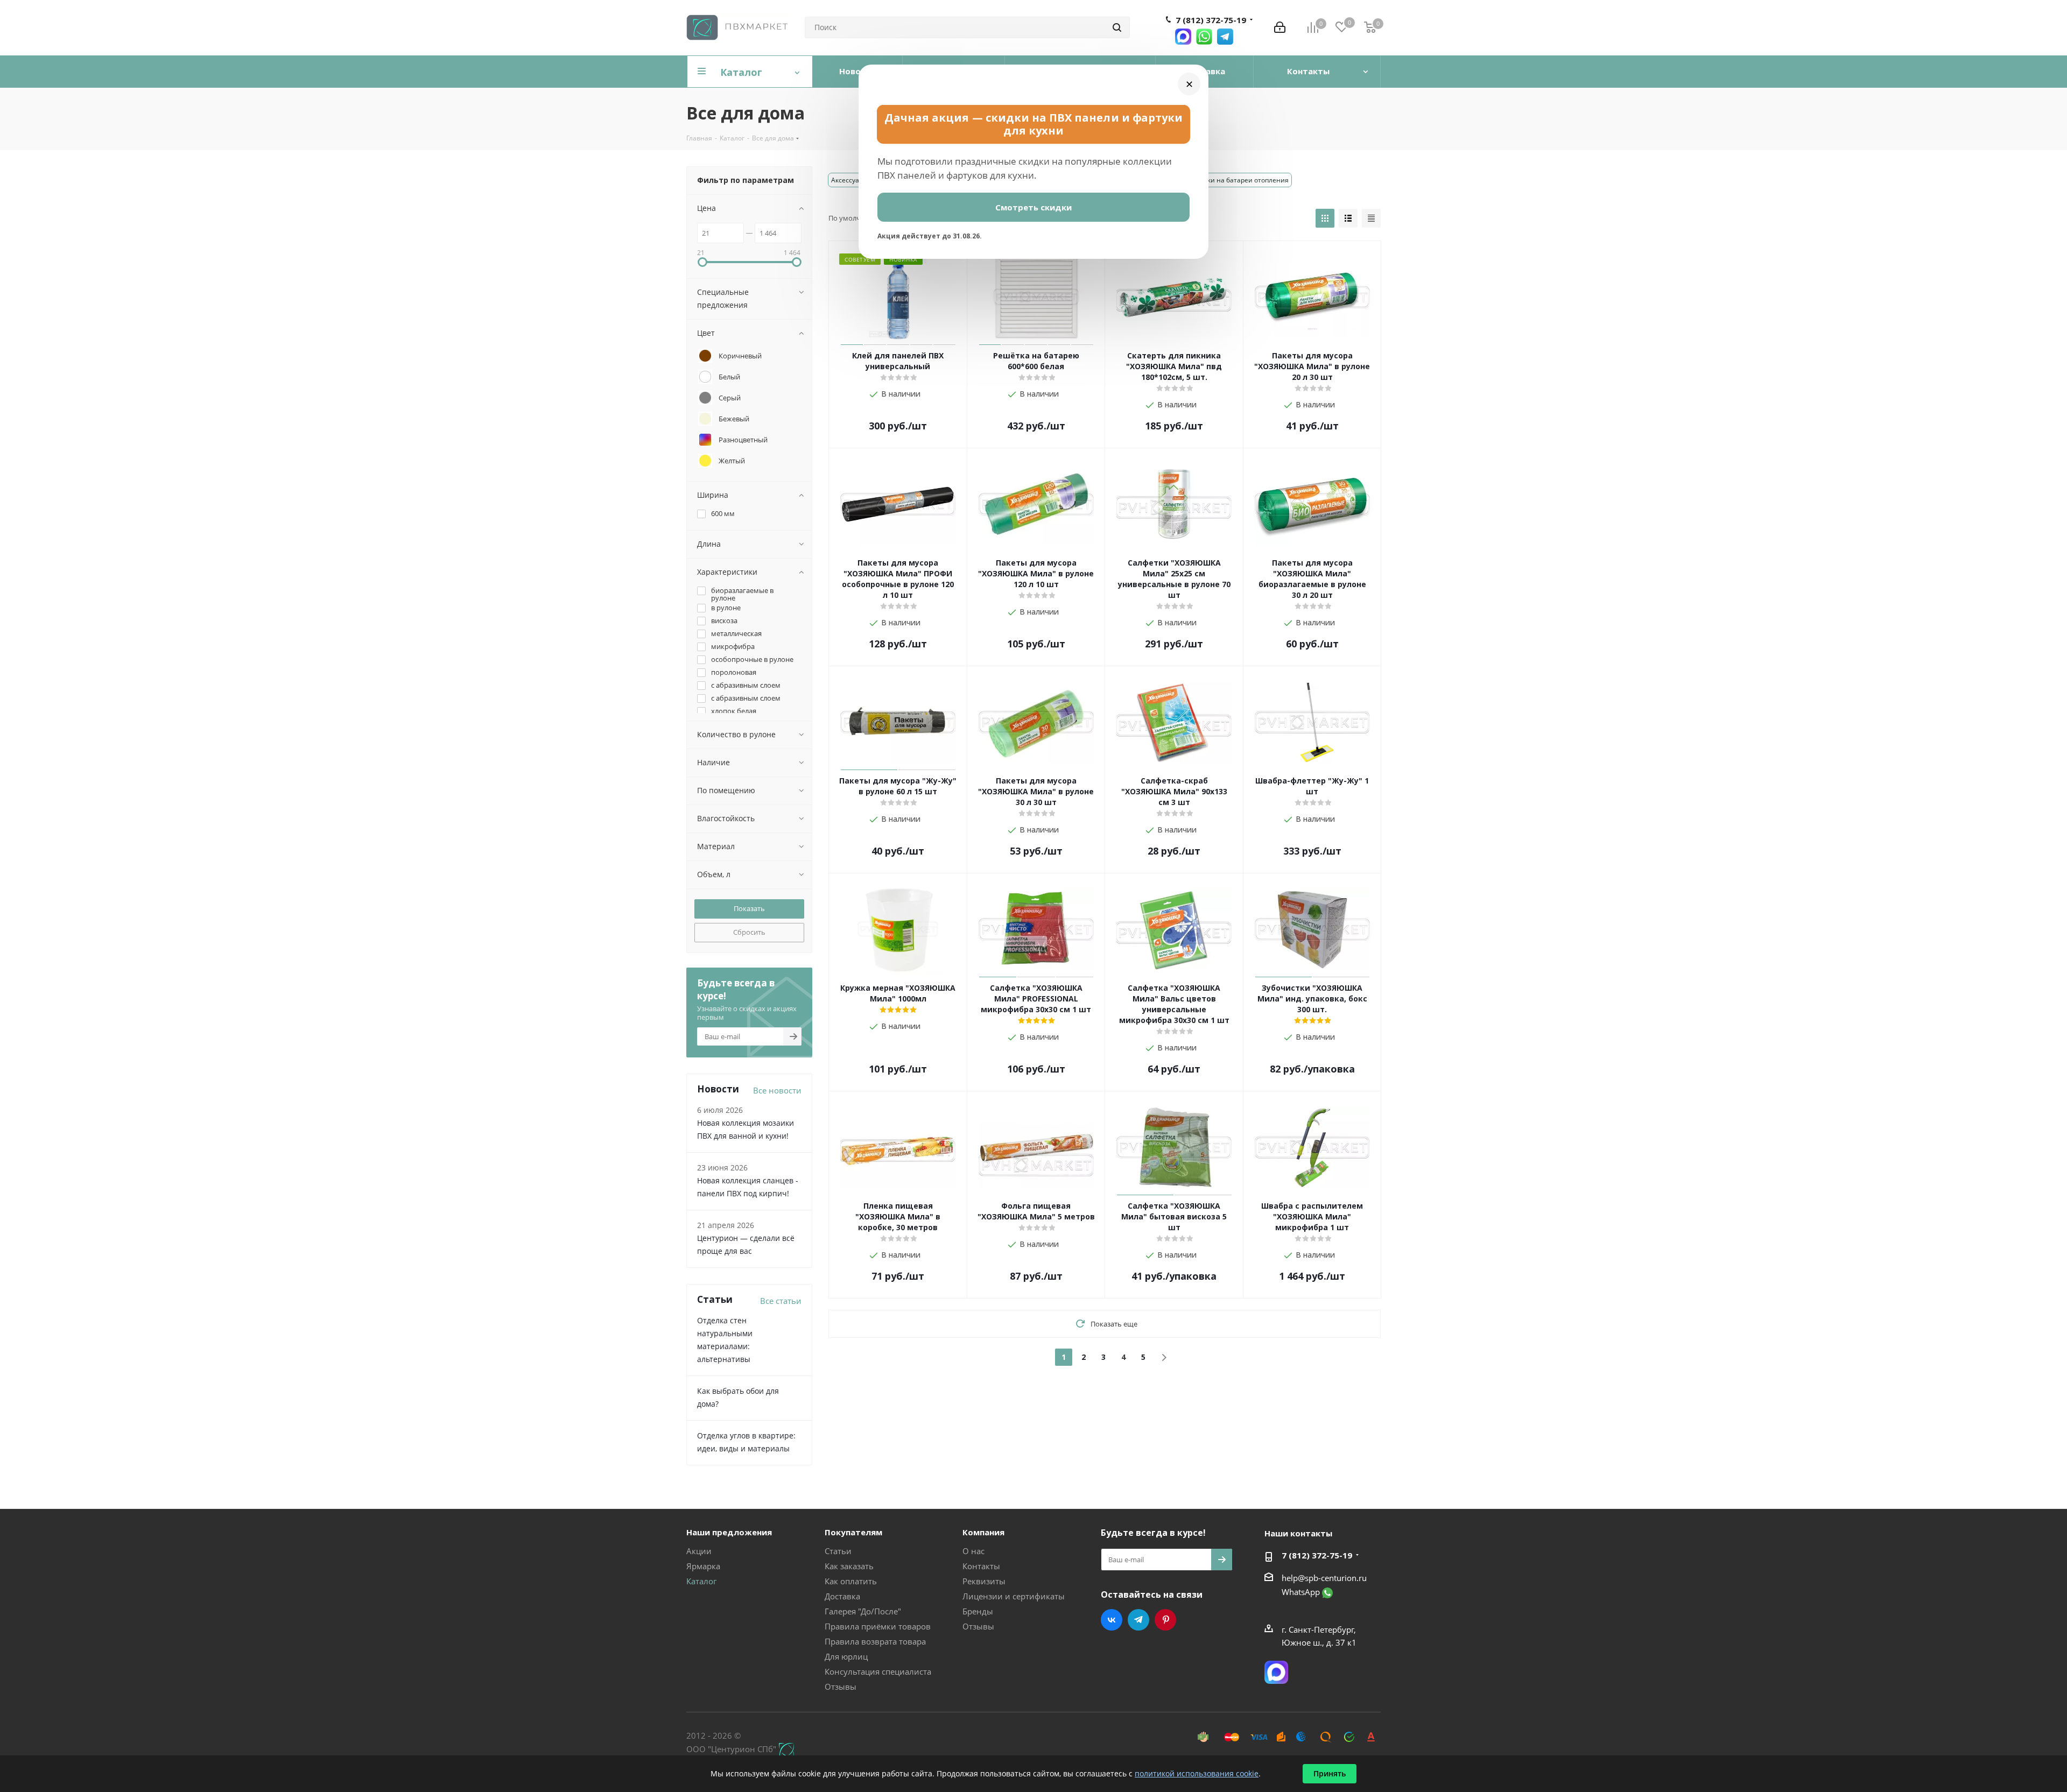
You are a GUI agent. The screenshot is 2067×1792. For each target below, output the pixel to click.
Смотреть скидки (1033, 207)
